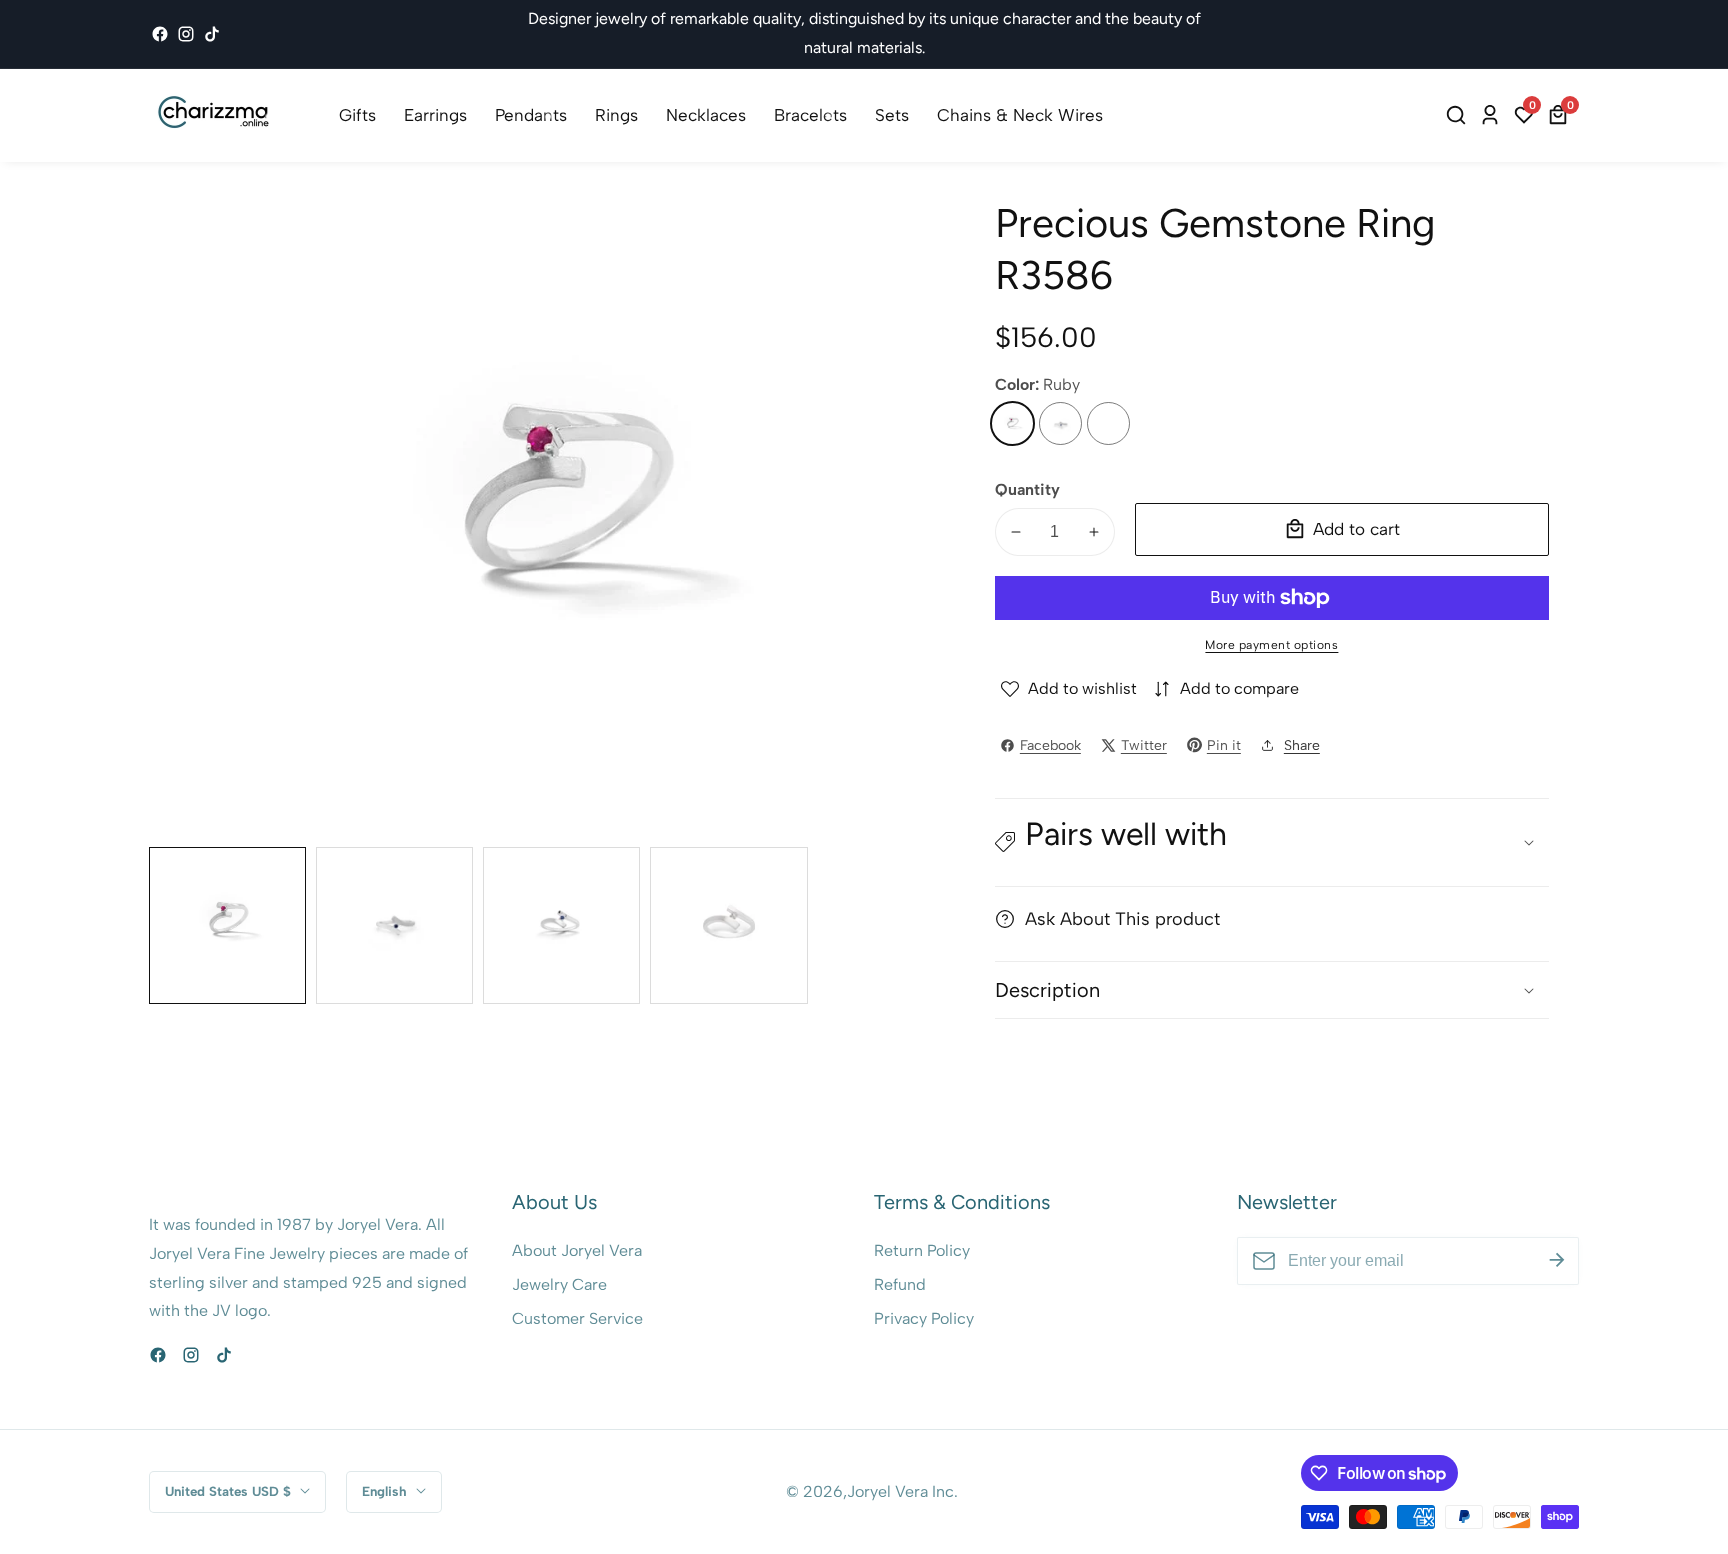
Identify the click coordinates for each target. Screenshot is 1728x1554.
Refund (900, 1284)
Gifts (357, 115)
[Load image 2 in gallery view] (394, 925)
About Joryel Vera (577, 1250)
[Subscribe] (1557, 1261)
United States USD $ (230, 1491)
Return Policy (922, 1250)
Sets (892, 115)
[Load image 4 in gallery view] (728, 925)
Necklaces (706, 115)
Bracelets (810, 115)
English (386, 1491)
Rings (616, 115)
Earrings (435, 115)
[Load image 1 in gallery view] (227, 925)
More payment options (1271, 645)
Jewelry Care (559, 1284)
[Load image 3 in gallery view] (561, 925)
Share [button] (1302, 745)
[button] (1272, 842)
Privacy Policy (924, 1318)
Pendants (531, 115)
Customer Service (577, 1318)
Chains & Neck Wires (1020, 115)
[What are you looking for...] (1459, 115)
